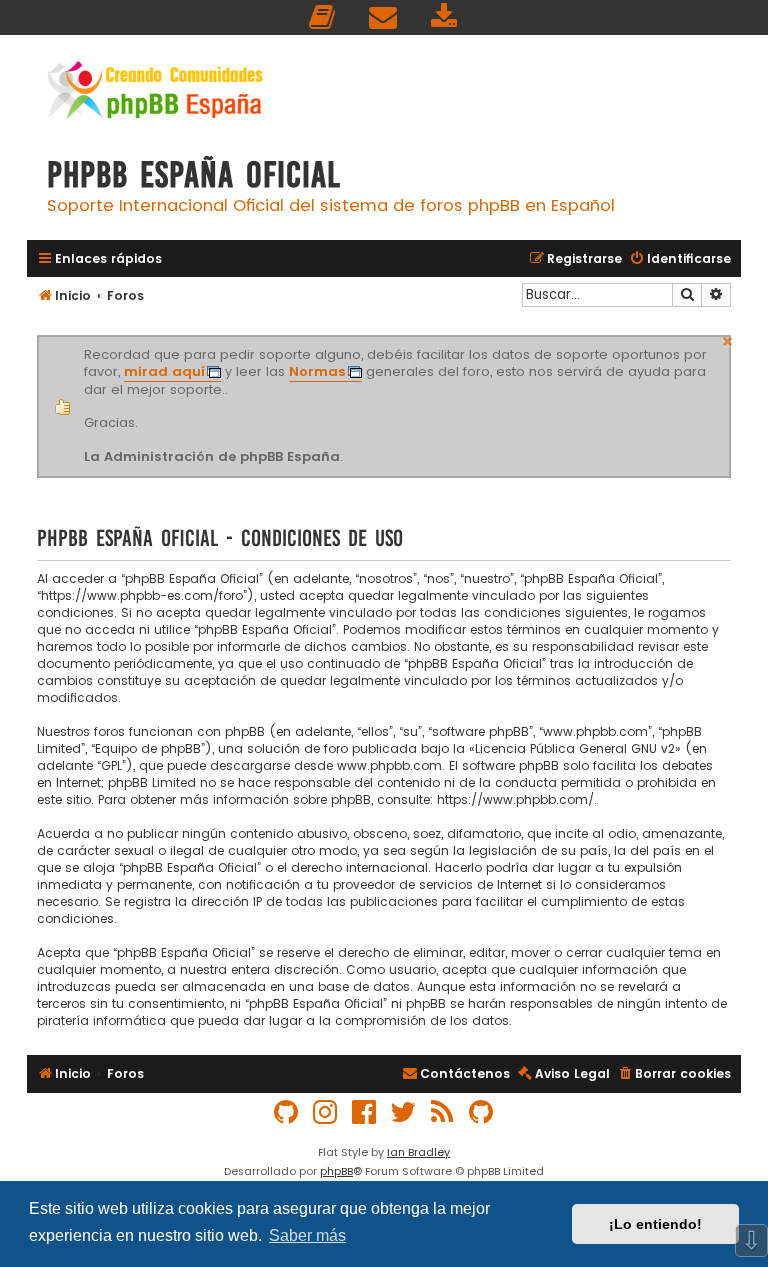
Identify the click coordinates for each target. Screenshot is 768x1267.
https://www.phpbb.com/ (515, 799)
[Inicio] (155, 92)
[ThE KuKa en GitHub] (482, 1112)
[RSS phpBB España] (443, 1112)
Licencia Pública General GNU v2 (575, 748)
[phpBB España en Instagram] (326, 1112)
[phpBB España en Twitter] (404, 1112)
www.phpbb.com (389, 765)
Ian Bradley (418, 1152)
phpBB (336, 1171)
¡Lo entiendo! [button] (655, 1224)
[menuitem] (323, 17)
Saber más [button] (307, 1235)
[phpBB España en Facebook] (365, 1112)
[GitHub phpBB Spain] (287, 1112)
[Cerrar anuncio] (728, 339)
